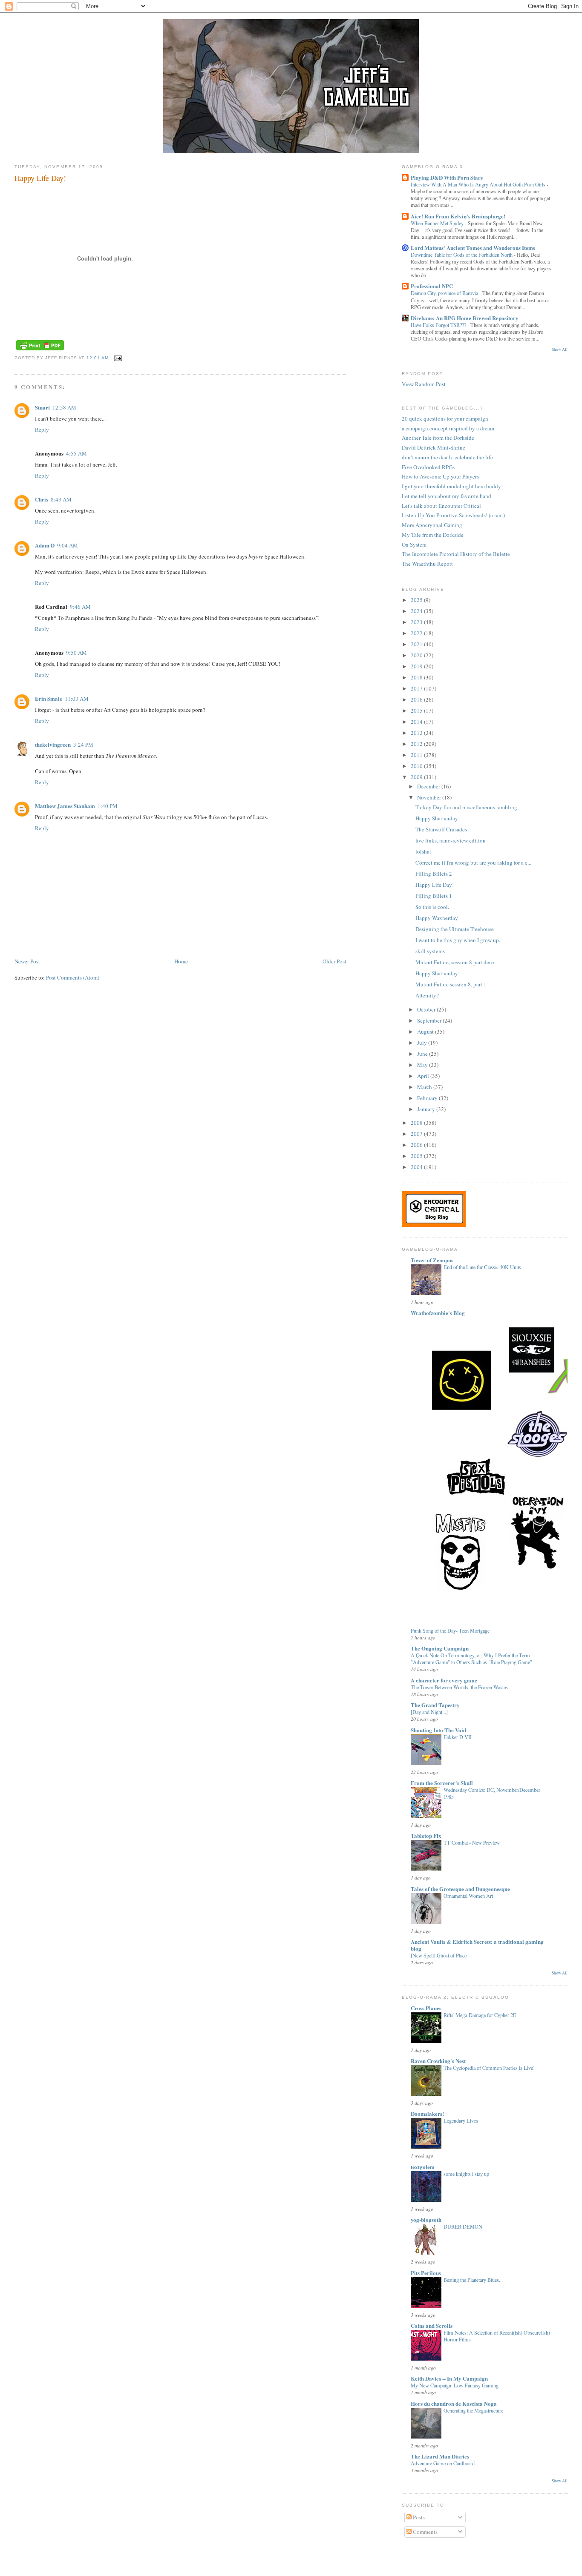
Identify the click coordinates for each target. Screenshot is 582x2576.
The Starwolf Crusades (441, 829)
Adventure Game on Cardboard (443, 2463)
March (425, 1087)
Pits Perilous (426, 2273)
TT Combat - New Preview (472, 1842)
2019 (417, 666)
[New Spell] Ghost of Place (439, 1955)
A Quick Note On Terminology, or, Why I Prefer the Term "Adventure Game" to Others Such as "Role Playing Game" (471, 1659)
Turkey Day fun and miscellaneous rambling (466, 807)
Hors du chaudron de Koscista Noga (454, 2403)
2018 (417, 677)
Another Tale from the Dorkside (438, 438)
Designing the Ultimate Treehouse (455, 929)
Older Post (334, 961)
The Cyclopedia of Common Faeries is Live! (489, 2068)
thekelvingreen (53, 744)
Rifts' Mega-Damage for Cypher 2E (480, 2015)
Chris (42, 499)
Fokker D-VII (458, 1737)
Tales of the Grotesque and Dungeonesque (460, 1889)
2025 (417, 600)
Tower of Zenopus (432, 1260)
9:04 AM (68, 545)
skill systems (430, 951)
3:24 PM (83, 745)
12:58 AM (64, 407)
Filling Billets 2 (434, 874)
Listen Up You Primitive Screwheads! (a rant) (453, 515)
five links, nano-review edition (451, 840)
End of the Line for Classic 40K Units (482, 1267)
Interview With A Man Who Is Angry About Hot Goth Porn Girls (479, 184)
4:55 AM (76, 453)
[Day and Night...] (429, 1712)
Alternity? (427, 995)
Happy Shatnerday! (438, 818)
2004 (417, 1167)
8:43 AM (61, 499)
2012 (417, 744)
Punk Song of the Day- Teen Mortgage (450, 1630)
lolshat (423, 851)
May (423, 1065)
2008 (417, 1123)
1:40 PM (108, 806)
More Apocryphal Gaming (432, 525)
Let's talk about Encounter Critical (441, 506)
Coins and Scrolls (432, 2325)
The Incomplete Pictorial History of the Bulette (456, 554)
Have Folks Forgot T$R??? (439, 325)
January (427, 1109)
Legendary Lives (461, 2120)
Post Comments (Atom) (73, 977)
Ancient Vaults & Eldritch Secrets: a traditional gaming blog (477, 1945)
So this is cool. (432, 907)
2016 (417, 699)
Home (181, 961)
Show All (560, 349)
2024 (417, 611)
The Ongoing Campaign (440, 1648)
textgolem (423, 2167)
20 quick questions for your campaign (445, 418)
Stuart (42, 407)
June (423, 1054)
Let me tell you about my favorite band (447, 496)
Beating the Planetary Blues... (473, 2280)
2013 (417, 733)
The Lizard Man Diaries (440, 2456)
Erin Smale (49, 698)
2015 (417, 711)
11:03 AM (77, 699)
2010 (417, 766)
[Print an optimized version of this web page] (40, 351)
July (423, 1043)
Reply (42, 430)
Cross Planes (426, 2008)
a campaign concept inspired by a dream (448, 428)
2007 (417, 1134)
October (427, 1009)
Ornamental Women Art (468, 1896)
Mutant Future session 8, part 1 (451, 984)
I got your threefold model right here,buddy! (452, 486)
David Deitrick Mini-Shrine (434, 447)
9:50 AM (76, 653)
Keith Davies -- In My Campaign (449, 2378)
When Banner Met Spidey (438, 223)
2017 (417, 688)
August (426, 1032)
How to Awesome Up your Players (440, 476)
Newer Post (27, 961)
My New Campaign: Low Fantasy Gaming (455, 2385)
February (428, 1098)
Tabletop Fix (426, 1835)
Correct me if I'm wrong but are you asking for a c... (473, 862)
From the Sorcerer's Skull (442, 1783)
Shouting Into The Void (438, 1730)
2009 (417, 777)
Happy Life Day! (40, 178)
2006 (417, 1145)
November (430, 797)
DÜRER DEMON (463, 2226)
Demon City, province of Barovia (445, 293)
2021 (417, 644)
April (424, 1076)
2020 (417, 655)
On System (414, 544)
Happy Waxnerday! (438, 918)
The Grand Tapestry (435, 1705)
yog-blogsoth (426, 2219)
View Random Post (424, 384)
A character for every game (444, 1680)
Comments (425, 2532)
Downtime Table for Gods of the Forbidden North (462, 255)
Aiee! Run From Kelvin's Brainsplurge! (458, 216)
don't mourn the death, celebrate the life (447, 457)
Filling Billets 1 (434, 896)
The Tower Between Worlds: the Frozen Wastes (459, 1687)
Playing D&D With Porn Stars (447, 177)
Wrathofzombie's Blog (438, 1313)
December (429, 786)
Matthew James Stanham (65, 806)
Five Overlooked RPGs (428, 467)
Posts (418, 2517)
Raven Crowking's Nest (438, 2061)
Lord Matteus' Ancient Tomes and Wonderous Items (473, 248)
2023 (417, 622)
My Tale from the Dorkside (433, 535)
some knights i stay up (466, 2174)
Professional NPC (432, 286)
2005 (417, 1156)
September (430, 1020)
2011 (417, 755)
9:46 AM (80, 607)
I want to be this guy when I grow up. (458, 940)
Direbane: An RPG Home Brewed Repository (465, 318)
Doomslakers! (427, 2113)
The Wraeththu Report (427, 564)
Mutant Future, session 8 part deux (455, 962)
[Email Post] (117, 358)
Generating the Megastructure (473, 2410)
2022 (417, 633)
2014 (417, 722)
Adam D (45, 545)
